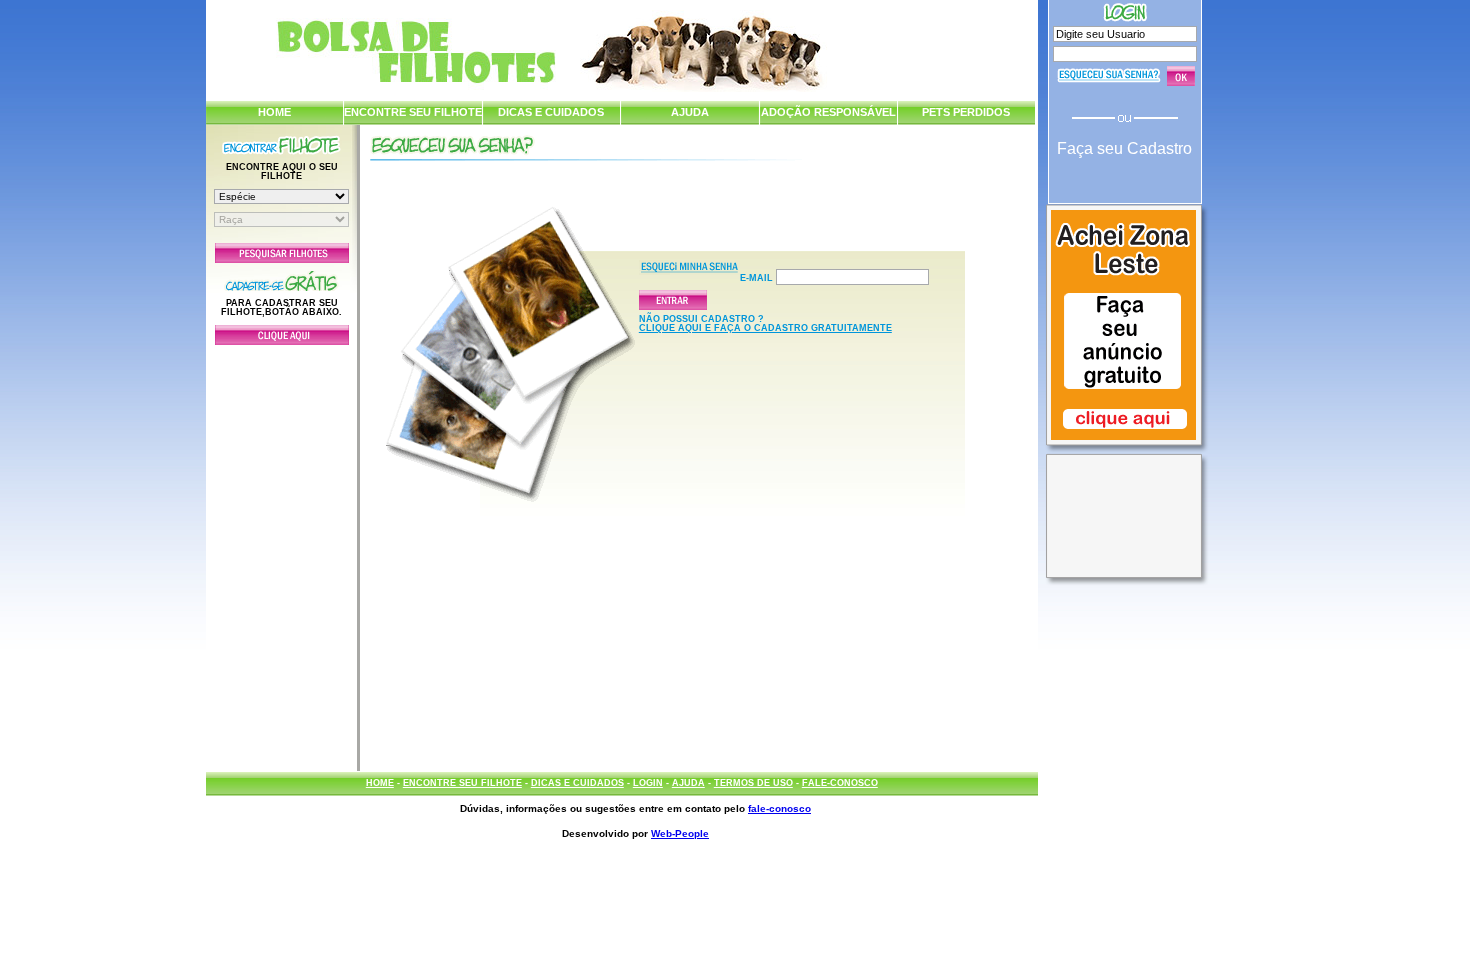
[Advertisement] (282, 553)
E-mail (758, 278)
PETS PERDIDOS (966, 112)
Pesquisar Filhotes (282, 253)
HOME (274, 112)
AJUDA (690, 112)
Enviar (673, 300)
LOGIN (648, 783)
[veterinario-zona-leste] (1123, 442)
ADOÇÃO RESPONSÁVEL (828, 112)
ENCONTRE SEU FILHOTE (413, 112)
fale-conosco (779, 808)
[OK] (1181, 76)
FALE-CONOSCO (840, 783)
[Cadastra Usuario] (282, 341)
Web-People (680, 833)
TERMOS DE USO (753, 783)
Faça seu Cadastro (1124, 148)
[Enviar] (722, 300)
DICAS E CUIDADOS (551, 112)
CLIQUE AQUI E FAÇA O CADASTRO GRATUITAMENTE (765, 328)
